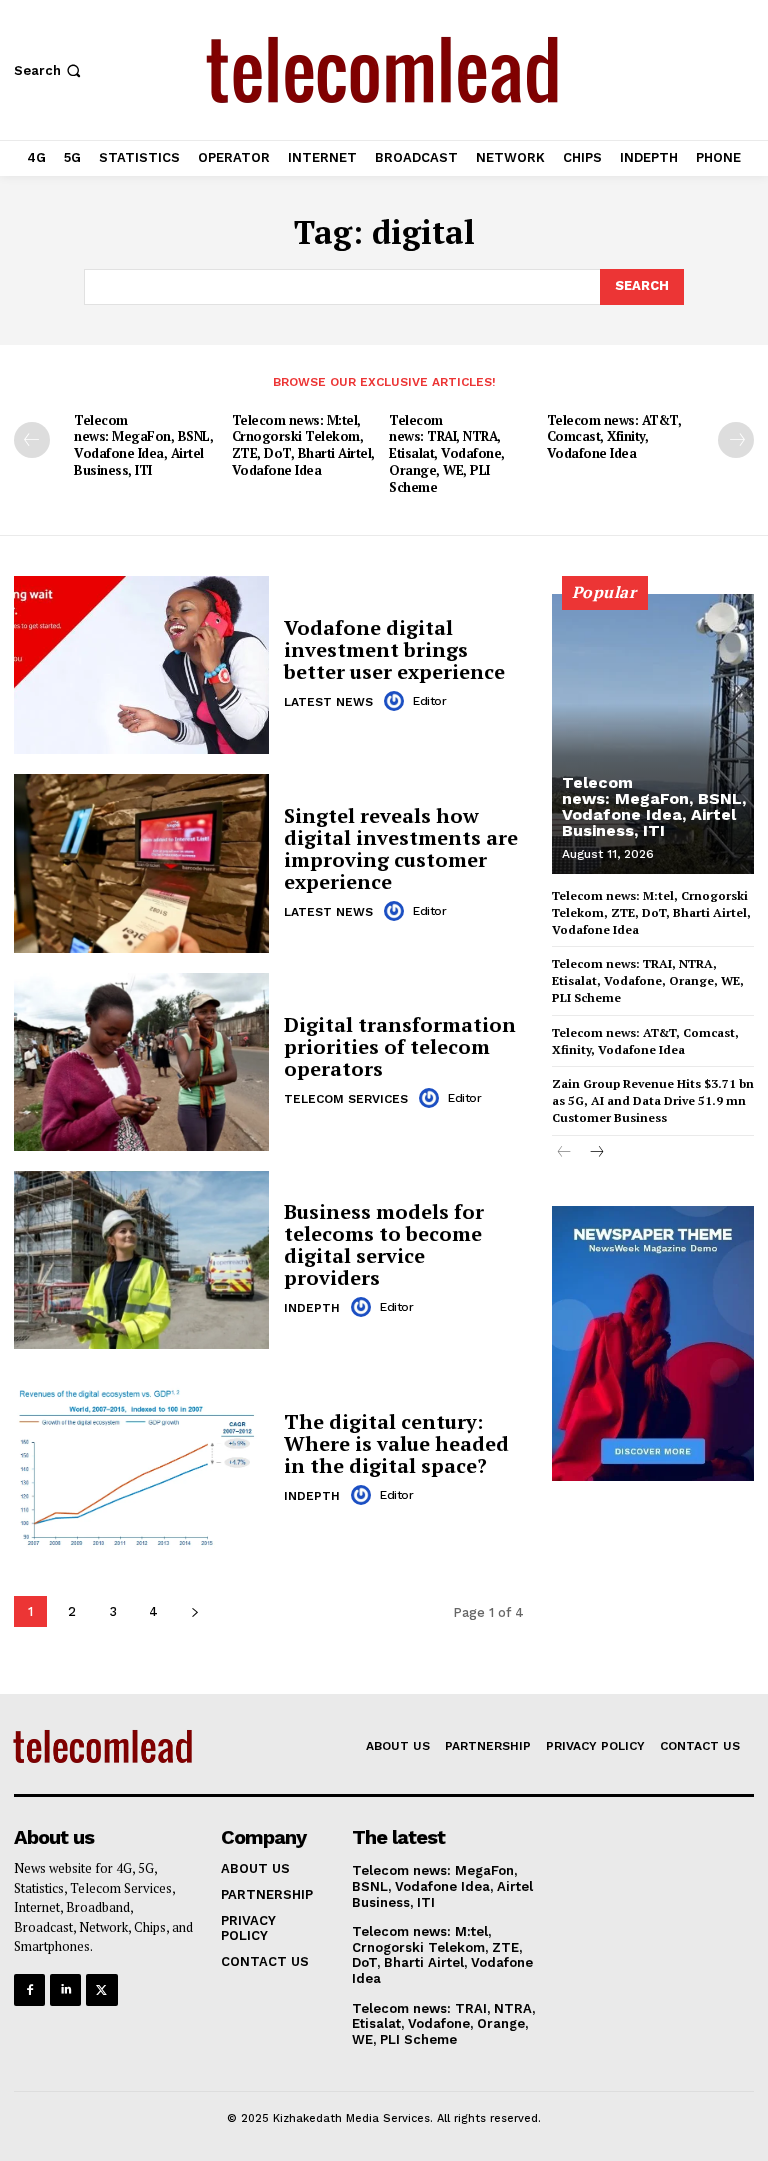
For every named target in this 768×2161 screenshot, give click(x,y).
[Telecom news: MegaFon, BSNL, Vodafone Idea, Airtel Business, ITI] (653, 734)
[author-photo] (397, 701)
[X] (101, 1989)
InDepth (312, 1308)
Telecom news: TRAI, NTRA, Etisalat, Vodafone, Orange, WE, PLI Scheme (447, 454)
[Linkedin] (65, 1989)
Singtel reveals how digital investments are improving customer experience (401, 848)
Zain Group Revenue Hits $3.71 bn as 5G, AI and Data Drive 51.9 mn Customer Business (653, 1100)
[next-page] (736, 440)
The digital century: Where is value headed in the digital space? (396, 1443)
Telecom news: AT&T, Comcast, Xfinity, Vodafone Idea (614, 437)
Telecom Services (346, 1099)
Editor (429, 701)
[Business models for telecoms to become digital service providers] (141, 1260)
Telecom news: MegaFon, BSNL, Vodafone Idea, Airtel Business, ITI (143, 445)
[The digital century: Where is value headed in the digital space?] (141, 1458)
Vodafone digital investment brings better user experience (394, 649)
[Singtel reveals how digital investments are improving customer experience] (141, 863)
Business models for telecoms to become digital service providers (384, 1244)
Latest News (328, 702)
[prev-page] (32, 440)
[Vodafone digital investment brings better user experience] (141, 665)
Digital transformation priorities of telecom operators (400, 1046)
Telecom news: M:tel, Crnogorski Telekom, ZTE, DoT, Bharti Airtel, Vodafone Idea (303, 445)
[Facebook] (29, 1989)
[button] (49, 70)
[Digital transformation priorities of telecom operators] (141, 1062)
